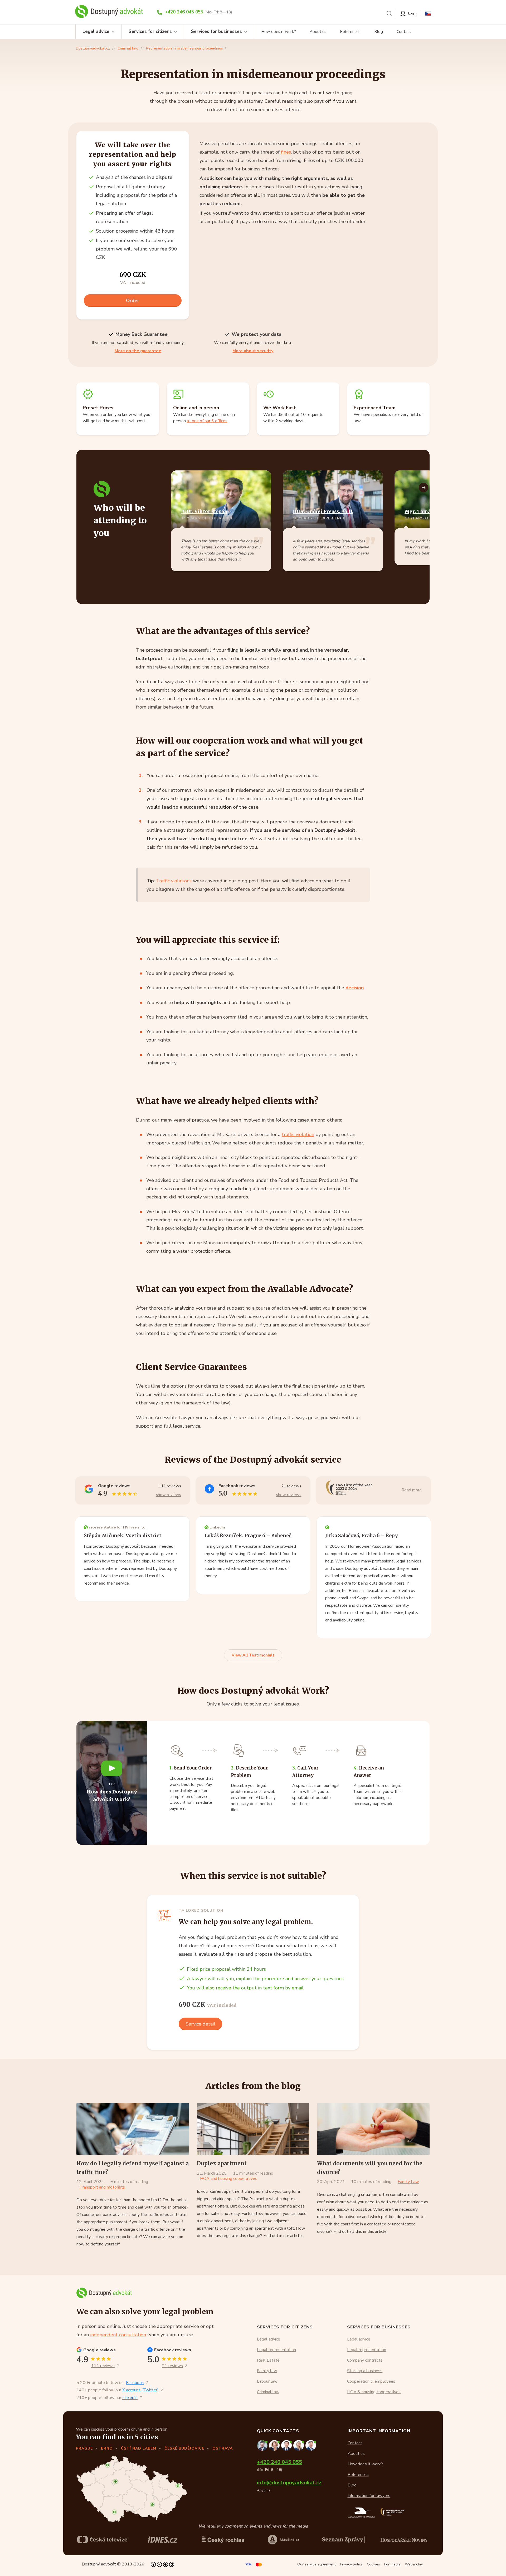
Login (412, 13)
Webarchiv (414, 2564)
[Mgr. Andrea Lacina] (299, 2445)
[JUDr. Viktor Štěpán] (311, 2445)
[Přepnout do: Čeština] (428, 13)
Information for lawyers (369, 2496)
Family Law (408, 2182)
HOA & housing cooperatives (374, 2392)
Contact (404, 32)
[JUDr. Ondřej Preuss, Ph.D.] (263, 2445)
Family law (267, 2371)
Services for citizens (150, 31)
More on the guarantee (138, 351)
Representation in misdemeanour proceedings (184, 48)
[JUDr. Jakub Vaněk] (287, 2445)
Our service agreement (317, 2564)
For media (392, 2564)
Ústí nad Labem (139, 2448)
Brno (107, 2448)
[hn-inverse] (163, 2540)
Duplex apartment (222, 2163)
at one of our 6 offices (207, 421)
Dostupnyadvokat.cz (93, 48)
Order (133, 301)
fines (286, 152)
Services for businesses (216, 31)
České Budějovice (184, 2448)
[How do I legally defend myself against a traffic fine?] (133, 2129)
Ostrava (223, 2448)
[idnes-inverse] (223, 2540)
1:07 (112, 1784)
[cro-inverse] (404, 2540)
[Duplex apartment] (253, 2129)
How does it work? (279, 32)
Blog (379, 32)
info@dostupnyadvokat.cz (289, 2483)
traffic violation (298, 1134)
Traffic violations (174, 881)
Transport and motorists (102, 2187)
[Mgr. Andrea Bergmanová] (275, 2445)
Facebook (135, 2383)
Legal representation (276, 2350)
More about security (253, 351)
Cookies (373, 2564)
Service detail (200, 2024)
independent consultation (118, 2335)
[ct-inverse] (102, 2540)
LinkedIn (130, 2398)
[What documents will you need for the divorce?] (373, 2129)
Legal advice (96, 31)
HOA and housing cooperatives (229, 2179)
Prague (84, 2448)
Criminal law (128, 48)
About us (318, 32)
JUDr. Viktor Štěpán (204, 512)
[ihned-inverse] (344, 2540)
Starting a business (365, 2371)
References (350, 32)
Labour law (267, 2381)
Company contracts (365, 2360)
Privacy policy (351, 2564)
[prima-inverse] (283, 2540)
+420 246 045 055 (184, 12)
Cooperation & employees (371, 2381)
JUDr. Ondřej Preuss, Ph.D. (323, 512)
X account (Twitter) (140, 2390)
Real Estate (268, 2360)
